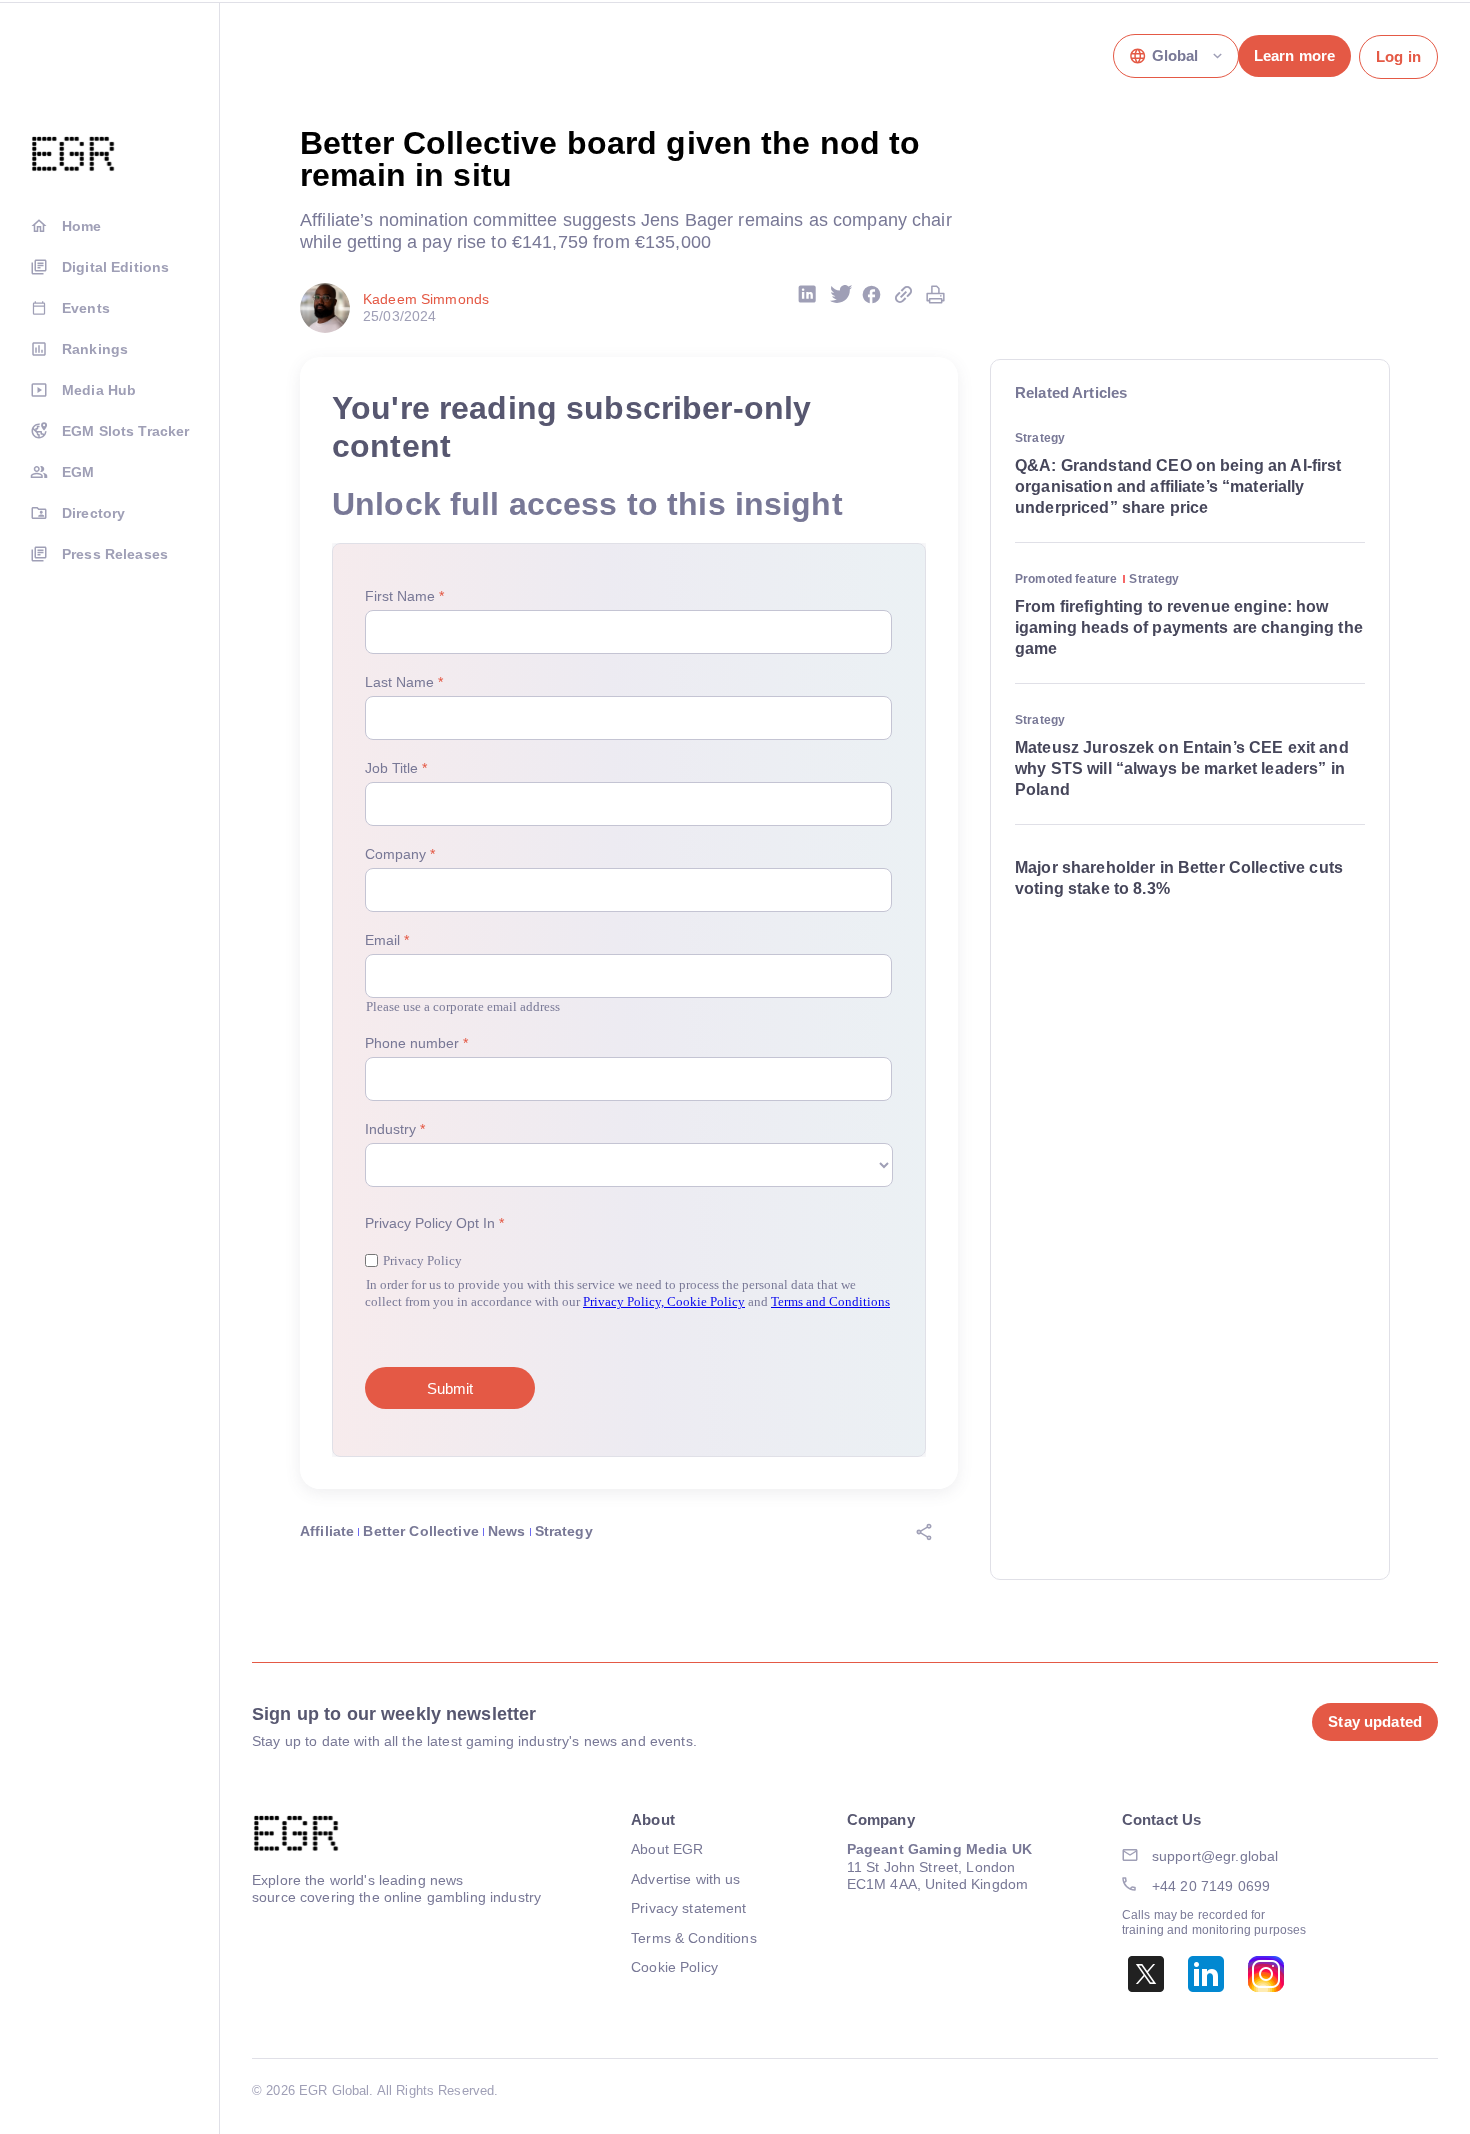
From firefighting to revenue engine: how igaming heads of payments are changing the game (1189, 627)
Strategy (564, 1531)
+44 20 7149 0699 (1211, 1886)
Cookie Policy (674, 1967)
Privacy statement (688, 1908)
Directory (93, 513)
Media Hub (99, 390)
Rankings (95, 349)
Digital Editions (115, 267)
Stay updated (1375, 1721)
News (507, 1531)
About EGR (667, 1849)
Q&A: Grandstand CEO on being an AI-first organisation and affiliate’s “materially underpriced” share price (1178, 486)
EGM (78, 472)
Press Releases (115, 554)
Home (82, 226)
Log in (1398, 56)
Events (86, 308)
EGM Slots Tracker (125, 431)
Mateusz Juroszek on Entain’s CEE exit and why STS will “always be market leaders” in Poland (1182, 768)
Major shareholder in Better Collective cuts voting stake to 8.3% (1179, 878)
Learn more (1294, 55)
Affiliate (327, 1531)
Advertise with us (685, 1879)
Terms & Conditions (694, 1938)
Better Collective (420, 1531)
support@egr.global (1215, 1856)
